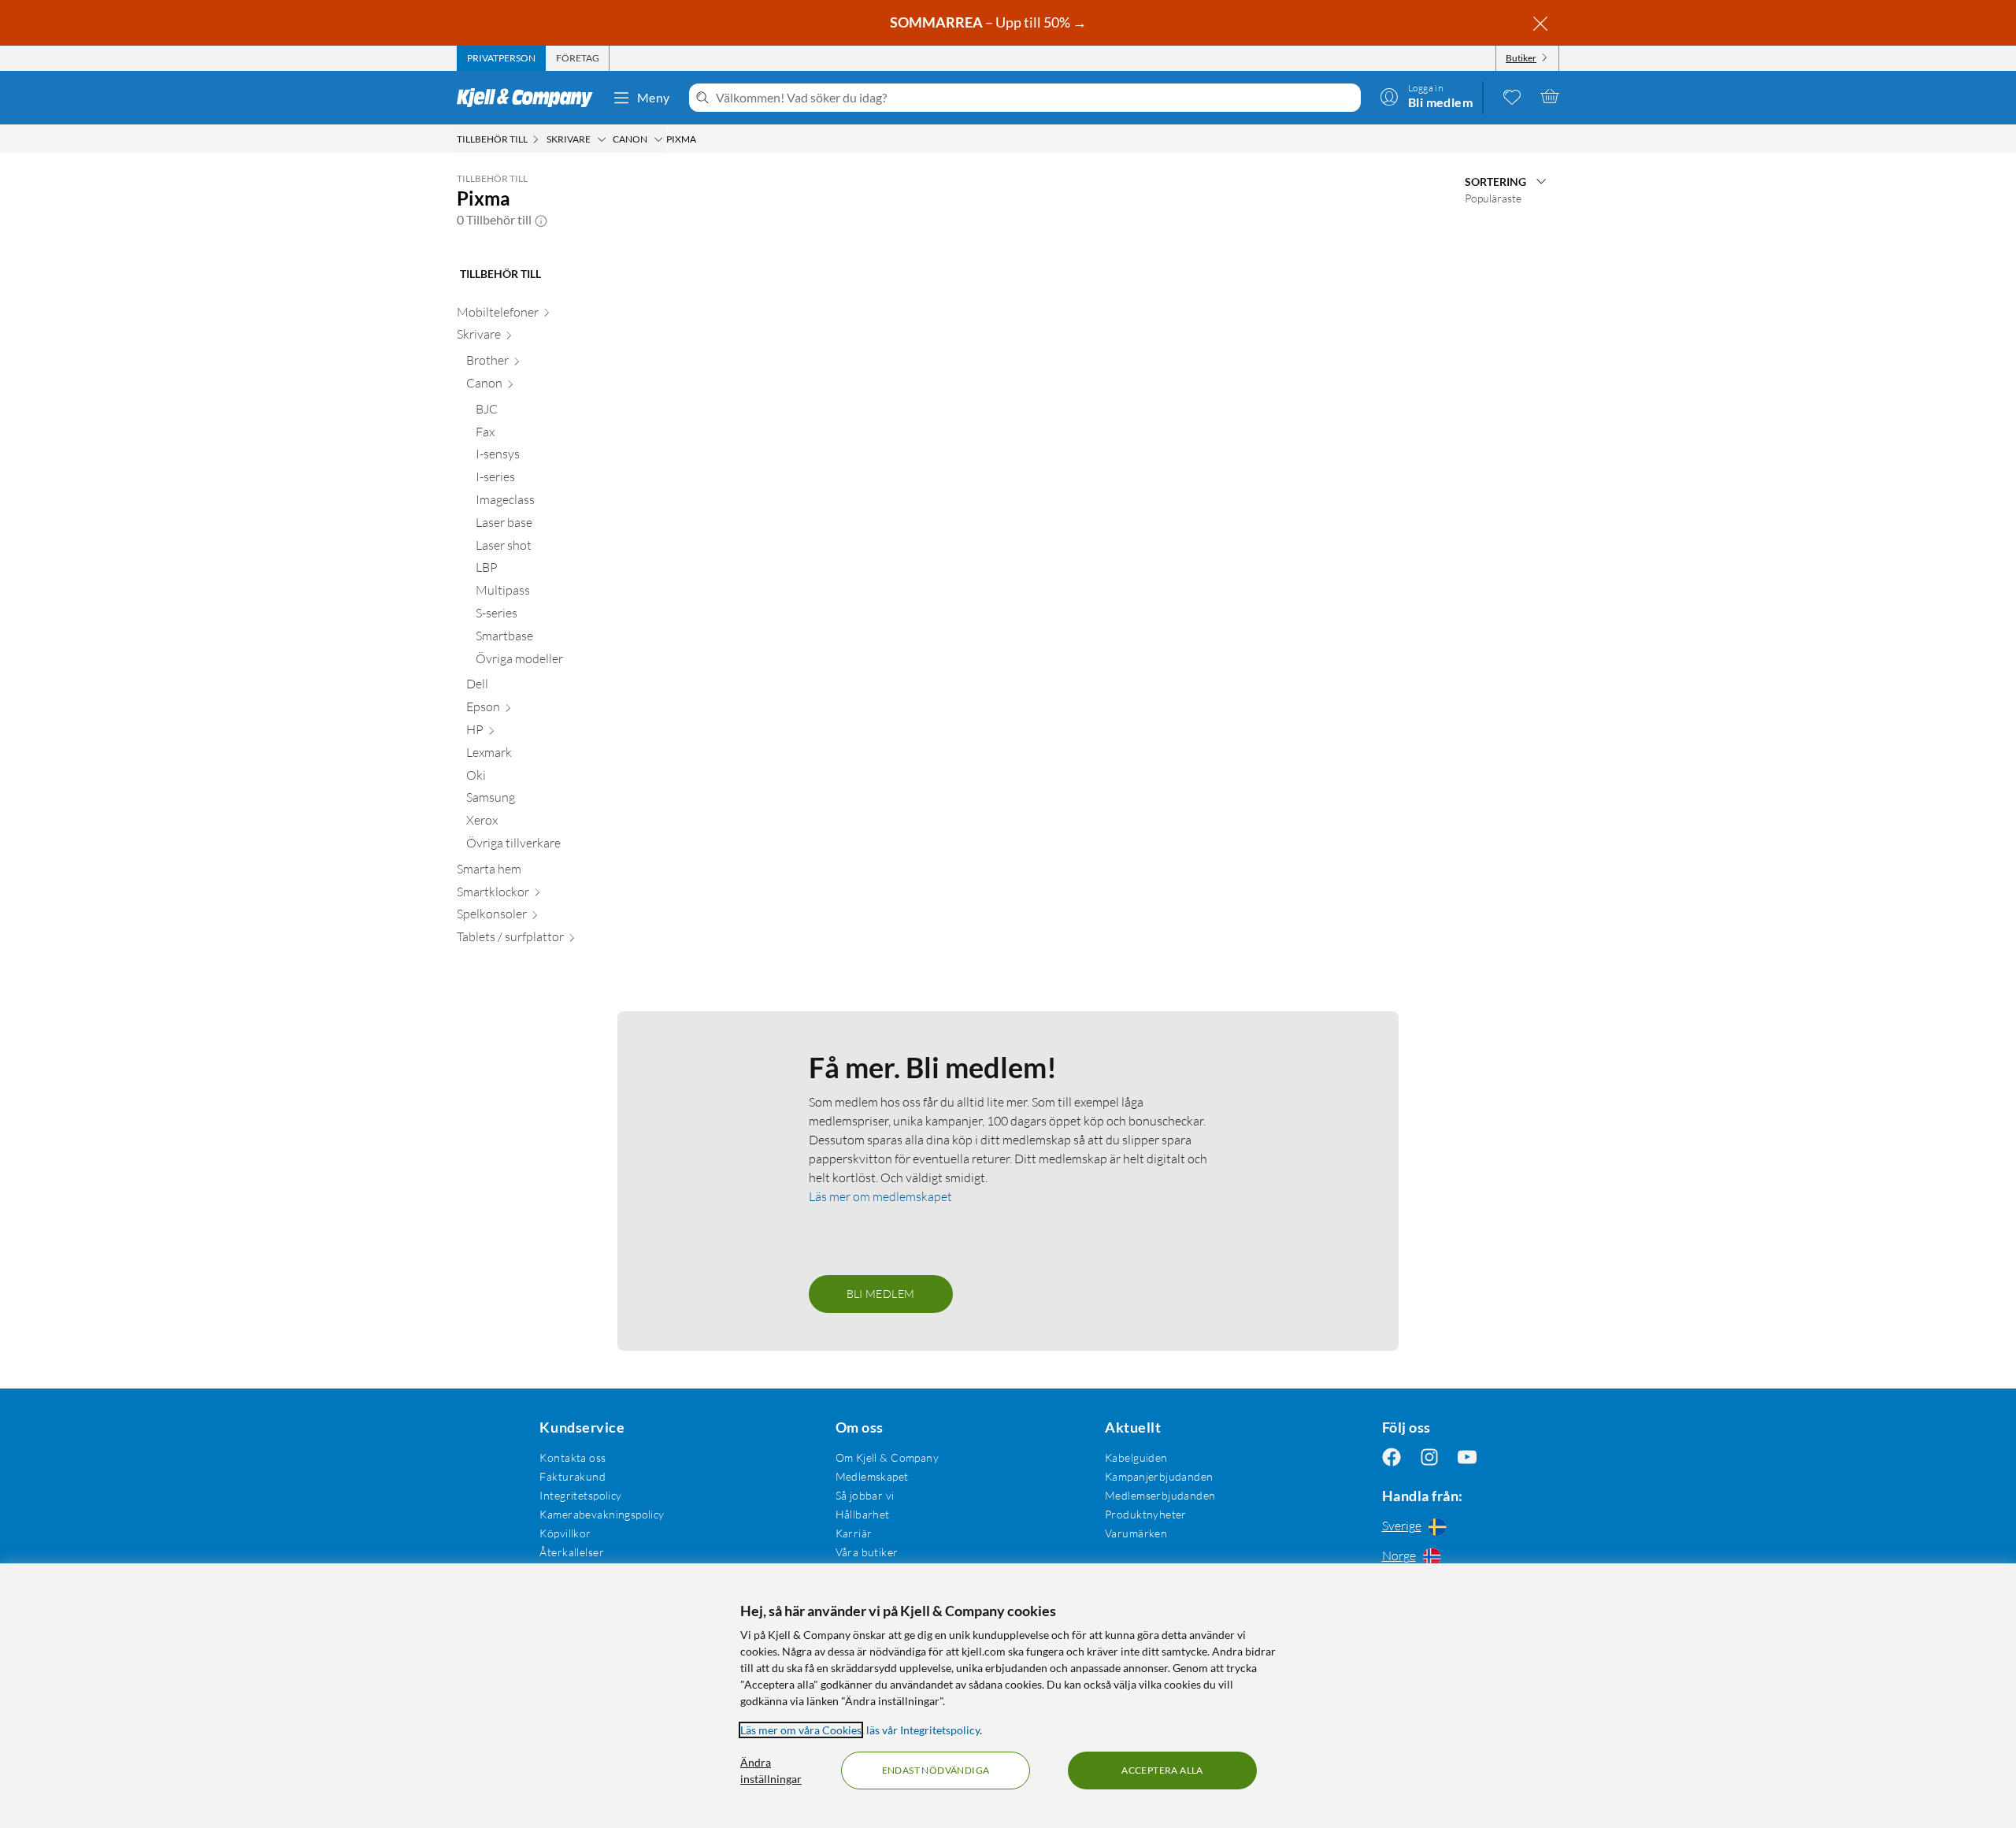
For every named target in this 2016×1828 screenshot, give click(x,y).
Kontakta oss (573, 1457)
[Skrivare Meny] (602, 139)
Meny (654, 97)
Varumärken (1136, 1533)
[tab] (501, 58)
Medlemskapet (872, 1476)
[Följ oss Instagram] (1429, 1457)
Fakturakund (573, 1476)
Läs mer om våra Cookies (801, 1730)
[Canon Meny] (658, 139)
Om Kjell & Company (888, 1457)
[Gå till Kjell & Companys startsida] (530, 98)
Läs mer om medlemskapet (880, 1196)
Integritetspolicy (580, 1495)
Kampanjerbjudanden (1159, 1476)
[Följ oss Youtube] (1467, 1457)
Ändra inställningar (771, 1771)
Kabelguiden (1136, 1457)
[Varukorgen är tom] (1550, 96)
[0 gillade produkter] (1512, 96)
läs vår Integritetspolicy (923, 1730)
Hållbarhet (863, 1514)
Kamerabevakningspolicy (602, 1514)
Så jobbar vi (865, 1495)
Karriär (854, 1533)
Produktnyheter (1146, 1514)
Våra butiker (867, 1552)
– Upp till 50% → (989, 22)
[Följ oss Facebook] (1392, 1457)
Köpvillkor (565, 1533)
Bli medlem (881, 1294)
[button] (541, 220)
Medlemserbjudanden (1160, 1495)
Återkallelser (571, 1552)
